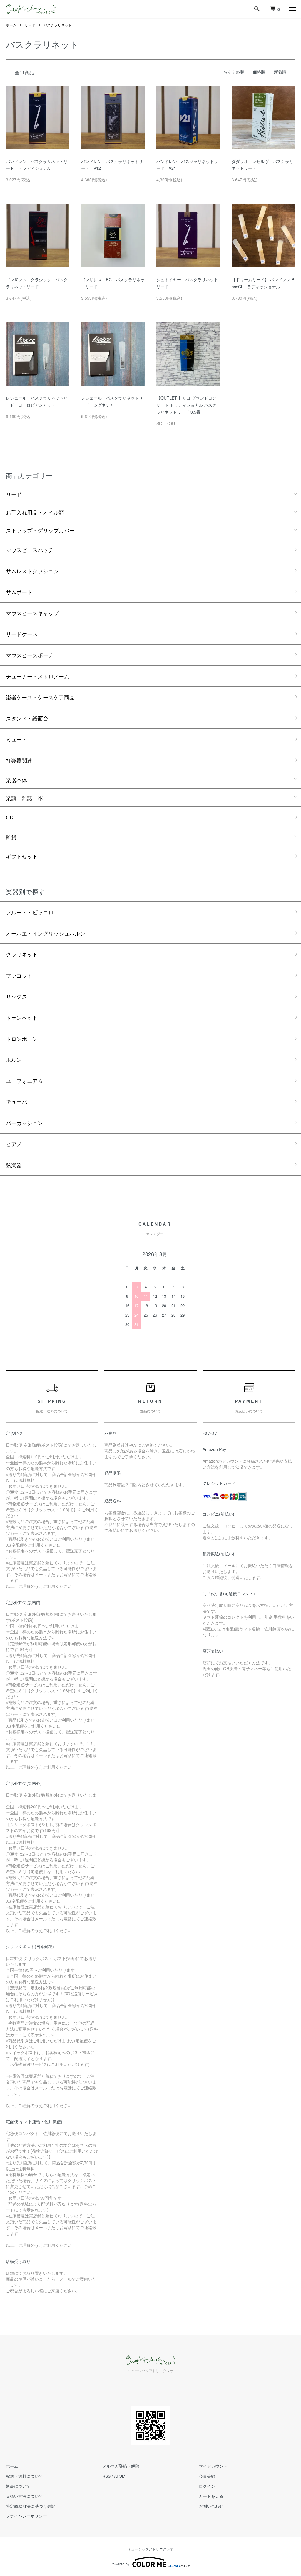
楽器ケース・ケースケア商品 (40, 697)
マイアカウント (213, 2466)
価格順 (259, 72)
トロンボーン (22, 1039)
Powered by (120, 2564)
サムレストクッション (32, 571)
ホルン (14, 1059)
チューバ (16, 1101)
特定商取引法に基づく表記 (31, 2506)
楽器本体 (16, 780)
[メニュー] (292, 9)
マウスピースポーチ (30, 655)
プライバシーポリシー (26, 2516)
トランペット (22, 1017)
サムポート (19, 592)
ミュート (16, 739)
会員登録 (207, 2476)
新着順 (280, 72)
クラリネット (22, 954)
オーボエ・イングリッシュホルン (46, 933)
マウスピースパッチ (30, 550)
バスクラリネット (58, 25)
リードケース (22, 634)
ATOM (120, 2476)
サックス (16, 996)
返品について (18, 2486)
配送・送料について (24, 2476)
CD (10, 817)
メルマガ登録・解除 (121, 2466)
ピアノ (14, 1144)
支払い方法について (24, 2496)
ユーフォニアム (24, 1081)
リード (30, 25)
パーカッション (24, 1123)
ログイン (207, 2486)
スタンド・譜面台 (27, 718)
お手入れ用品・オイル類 (35, 512)
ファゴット (19, 975)
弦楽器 (14, 1165)
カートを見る (211, 2496)
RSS (106, 2476)
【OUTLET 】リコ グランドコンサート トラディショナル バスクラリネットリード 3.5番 (186, 405)
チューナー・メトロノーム (38, 676)
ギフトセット (22, 856)
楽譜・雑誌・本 (24, 798)
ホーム (11, 25)
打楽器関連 (19, 760)
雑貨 (11, 837)
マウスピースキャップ (32, 613)
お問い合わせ (211, 2506)
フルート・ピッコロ (30, 912)
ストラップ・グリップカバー (40, 530)
